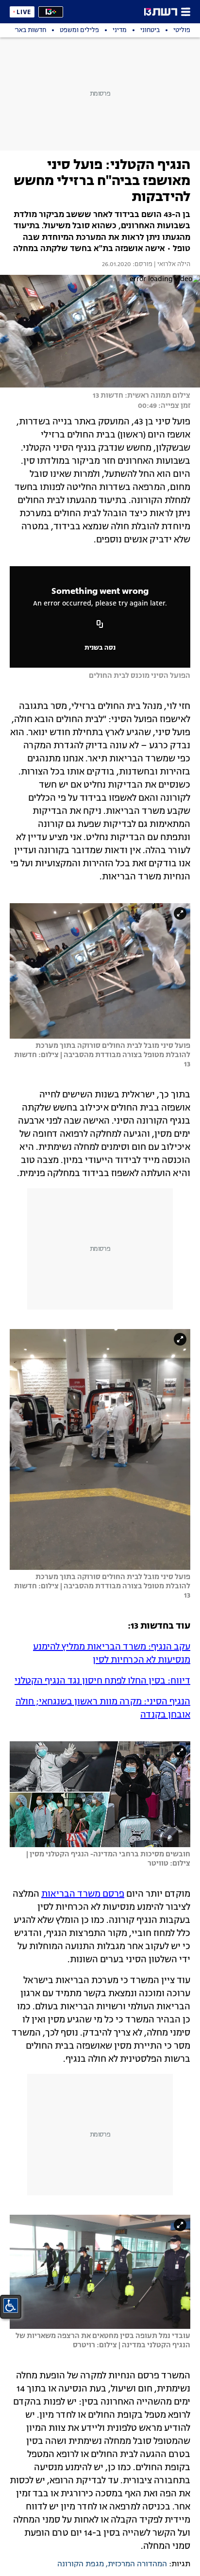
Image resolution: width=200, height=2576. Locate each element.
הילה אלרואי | (171, 265)
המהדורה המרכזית (137, 2564)
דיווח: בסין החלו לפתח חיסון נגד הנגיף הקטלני (102, 1681)
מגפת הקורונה (81, 2564)
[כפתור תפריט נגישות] (11, 2306)
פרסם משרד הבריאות (83, 1894)
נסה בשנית (100, 648)
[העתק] (100, 625)
